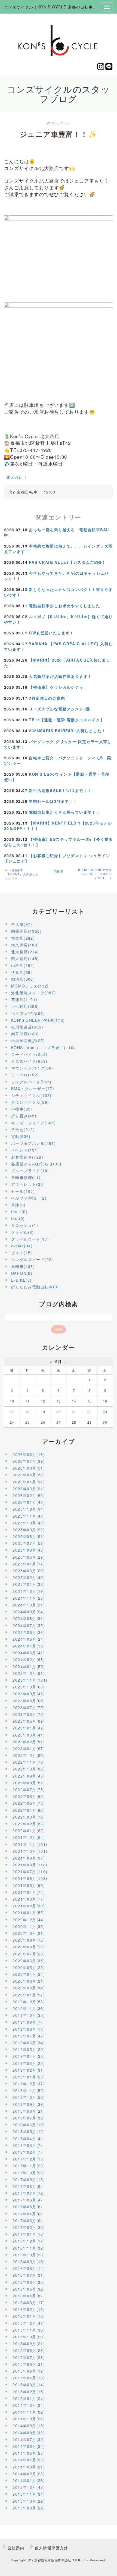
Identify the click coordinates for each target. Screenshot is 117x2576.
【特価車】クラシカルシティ (56, 687)
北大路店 (15, 477)
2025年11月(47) (29, 1516)
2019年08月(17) (29, 2029)
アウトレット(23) (28, 1184)
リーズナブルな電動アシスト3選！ (61, 709)
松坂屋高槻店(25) (28, 1040)
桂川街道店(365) (27, 1027)
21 (74, 1412)
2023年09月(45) (29, 1694)
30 (105, 1422)
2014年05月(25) (29, 2453)
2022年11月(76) (29, 1762)
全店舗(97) (22, 924)
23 (105, 1412)
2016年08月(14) (29, 2268)
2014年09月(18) (29, 2426)
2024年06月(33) (29, 1632)
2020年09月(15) (29, 1940)
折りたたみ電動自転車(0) (35, 1287)
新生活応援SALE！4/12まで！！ (60, 790)
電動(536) (21, 1136)
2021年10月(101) (30, 1851)
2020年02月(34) (29, 1988)
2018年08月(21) (29, 2111)
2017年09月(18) (29, 2179)
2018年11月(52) (29, 2090)
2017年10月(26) (29, 2173)
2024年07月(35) (29, 1625)
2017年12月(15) (29, 2159)
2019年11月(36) (29, 2008)
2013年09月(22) (29, 2508)
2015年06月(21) (29, 2364)
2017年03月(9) (27, 2220)
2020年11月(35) (29, 1926)
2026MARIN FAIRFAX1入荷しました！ (67, 731)
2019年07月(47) (29, 2036)
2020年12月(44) (29, 1920)
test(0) (18, 1218)
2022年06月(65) (29, 1796)
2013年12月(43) (29, 2487)
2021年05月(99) (29, 1885)
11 (28, 1401)
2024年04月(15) (29, 1646)
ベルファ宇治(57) (28, 1013)
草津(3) (18, 1205)
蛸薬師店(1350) (26, 931)
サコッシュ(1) (25, 1225)
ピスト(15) (22, 1253)
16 (105, 1401)
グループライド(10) (30, 1171)
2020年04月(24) (29, 1974)
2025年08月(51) (29, 1536)
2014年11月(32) (29, 2412)
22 (90, 1412)
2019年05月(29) (29, 2049)
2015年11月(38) (29, 2330)
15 (90, 1401)
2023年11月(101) (30, 1680)
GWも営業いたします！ (51, 633)
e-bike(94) (22, 1246)
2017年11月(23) (29, 2166)
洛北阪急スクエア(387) (33, 993)
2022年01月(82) (29, 1830)
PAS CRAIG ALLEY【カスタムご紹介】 (68, 562)
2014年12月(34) (29, 2405)
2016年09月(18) (29, 2262)
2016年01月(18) (29, 2316)
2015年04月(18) (29, 2378)
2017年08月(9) (27, 2186)
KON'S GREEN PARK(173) (38, 1020)
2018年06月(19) (29, 2125)
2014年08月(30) (29, 2433)
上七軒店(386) (25, 1006)
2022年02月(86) (29, 1824)
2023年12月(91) (29, 1673)
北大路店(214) (25, 952)
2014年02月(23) (29, 2474)
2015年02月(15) (29, 2392)
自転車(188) (23, 1266)
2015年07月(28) (29, 2357)
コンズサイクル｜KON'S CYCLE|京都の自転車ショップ (57, 7)
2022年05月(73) (29, 1803)
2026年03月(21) (29, 1489)
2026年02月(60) (29, 1495)
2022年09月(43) (29, 1776)
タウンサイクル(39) (30, 1102)
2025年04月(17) (29, 1564)
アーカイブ (59, 1441)
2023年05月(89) (29, 1721)
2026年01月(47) (29, 1502)
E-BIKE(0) (21, 1280)
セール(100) (23, 1191)
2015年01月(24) (29, 2398)
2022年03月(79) (29, 1817)
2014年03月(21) (29, 2467)
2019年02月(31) (29, 2070)
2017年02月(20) (29, 2227)
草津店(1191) (24, 999)
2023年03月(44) (29, 1735)
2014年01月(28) (29, 2480)
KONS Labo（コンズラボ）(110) (43, 1048)
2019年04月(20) (29, 2056)
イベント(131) (25, 1150)
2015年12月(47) (29, 2323)
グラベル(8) (23, 1232)
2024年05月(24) (29, 1639)
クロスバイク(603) (29, 1061)
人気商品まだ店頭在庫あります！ (60, 676)
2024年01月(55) (29, 1666)
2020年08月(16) (29, 1947)
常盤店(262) (23, 938)
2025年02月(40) (29, 1577)
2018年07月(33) (29, 2118)
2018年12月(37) (29, 2084)
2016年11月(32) (29, 2248)
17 (12, 1412)
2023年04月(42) (29, 1728)
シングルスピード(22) (32, 1259)
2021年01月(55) (29, 1913)
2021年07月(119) (30, 1872)
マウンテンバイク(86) (32, 1068)
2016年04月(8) (27, 2296)
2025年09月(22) (29, 1530)
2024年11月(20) (29, 1598)
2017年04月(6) (27, 2214)
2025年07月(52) (29, 1543)
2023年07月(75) (29, 1707)
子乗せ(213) (23, 1130)
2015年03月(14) (29, 2385)
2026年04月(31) (29, 1482)
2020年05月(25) (29, 1967)
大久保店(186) (25, 945)
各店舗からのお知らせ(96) (36, 1164)
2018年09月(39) (29, 2104)
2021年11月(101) (30, 1844)
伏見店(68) (22, 972)
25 (28, 1422)
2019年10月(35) (29, 2015)
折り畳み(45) (24, 1116)
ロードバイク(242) (29, 1054)
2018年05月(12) (29, 2131)
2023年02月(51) (29, 1742)
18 (28, 1412)
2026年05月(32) (29, 1475)
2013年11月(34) (29, 2494)
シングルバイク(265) (31, 1082)
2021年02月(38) (29, 1906)
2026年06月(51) (29, 1468)
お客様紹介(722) (27, 1157)
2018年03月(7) (27, 2145)
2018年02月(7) (27, 2152)
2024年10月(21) (29, 1605)
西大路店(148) (25, 958)
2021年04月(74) (29, 1892)
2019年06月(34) (29, 2043)
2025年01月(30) (29, 1584)
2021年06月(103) (30, 1878)
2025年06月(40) (29, 1550)
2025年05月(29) (29, 1557)
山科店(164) (23, 965)
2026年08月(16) (29, 1454)
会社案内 (16, 2548)
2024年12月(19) (29, 1591)
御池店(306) (23, 979)
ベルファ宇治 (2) (29, 1198)
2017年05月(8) (27, 2207)
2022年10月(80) (29, 1769)
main (59, 871)
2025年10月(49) (29, 1523)
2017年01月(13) (29, 2234)
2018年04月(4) (27, 2138)
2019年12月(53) (29, 2002)
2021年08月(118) (30, 1865)
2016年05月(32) (29, 2289)
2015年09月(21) (29, 2344)
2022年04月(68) (29, 1810)
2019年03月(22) (29, 2063)
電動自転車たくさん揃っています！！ (64, 812)
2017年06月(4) (27, 2200)
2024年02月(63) (29, 1659)
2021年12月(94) (29, 1837)
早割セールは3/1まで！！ (53, 801)
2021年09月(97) (29, 1858)
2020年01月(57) (29, 1995)
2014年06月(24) (29, 2446)
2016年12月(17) (29, 2241)
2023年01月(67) (29, 1748)
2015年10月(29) (29, 2337)
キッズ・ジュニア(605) (33, 1123)
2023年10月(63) (29, 1687)
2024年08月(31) (29, 1618)
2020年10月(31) (29, 1933)
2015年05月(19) (29, 2371)
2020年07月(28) (29, 1954)
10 (12, 1401)
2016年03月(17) (29, 2303)
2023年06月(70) (29, 1714)
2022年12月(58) (29, 1755)
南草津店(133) (25, 1034)
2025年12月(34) (29, 1509)
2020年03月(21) (29, 1981)
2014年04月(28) (29, 2460)
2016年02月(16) (29, 2309)
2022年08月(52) (29, 1783)
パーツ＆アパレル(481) (33, 1143)
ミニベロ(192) (25, 1075)
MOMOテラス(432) (30, 986)
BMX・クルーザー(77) (33, 1089)
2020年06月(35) (29, 1961)
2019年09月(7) (27, 2022)
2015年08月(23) (29, 2350)
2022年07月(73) (29, 1789)
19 (43, 1412)
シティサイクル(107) (31, 1095)
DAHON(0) (22, 1273)
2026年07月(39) (29, 1461)
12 (43, 1401)
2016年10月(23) (29, 2255)
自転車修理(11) (26, 1177)
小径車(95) (22, 1109)
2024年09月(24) (29, 1612)
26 (43, 1422)
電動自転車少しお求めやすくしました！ (67, 606)
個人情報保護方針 (52, 2548)
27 (59, 1422)
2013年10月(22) (29, 2501)
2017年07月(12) (29, 2193)
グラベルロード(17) (30, 1239)
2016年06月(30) (29, 2282)
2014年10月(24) (29, 2419)
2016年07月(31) (29, 2275)
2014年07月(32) (29, 2439)
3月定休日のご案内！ (49, 698)
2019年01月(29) (29, 2077)
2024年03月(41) (29, 1653)
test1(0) (19, 1212)
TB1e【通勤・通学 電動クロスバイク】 (67, 720)
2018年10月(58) (29, 2097)
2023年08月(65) (29, 1701)
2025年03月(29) (29, 1571)
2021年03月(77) (29, 1899)
